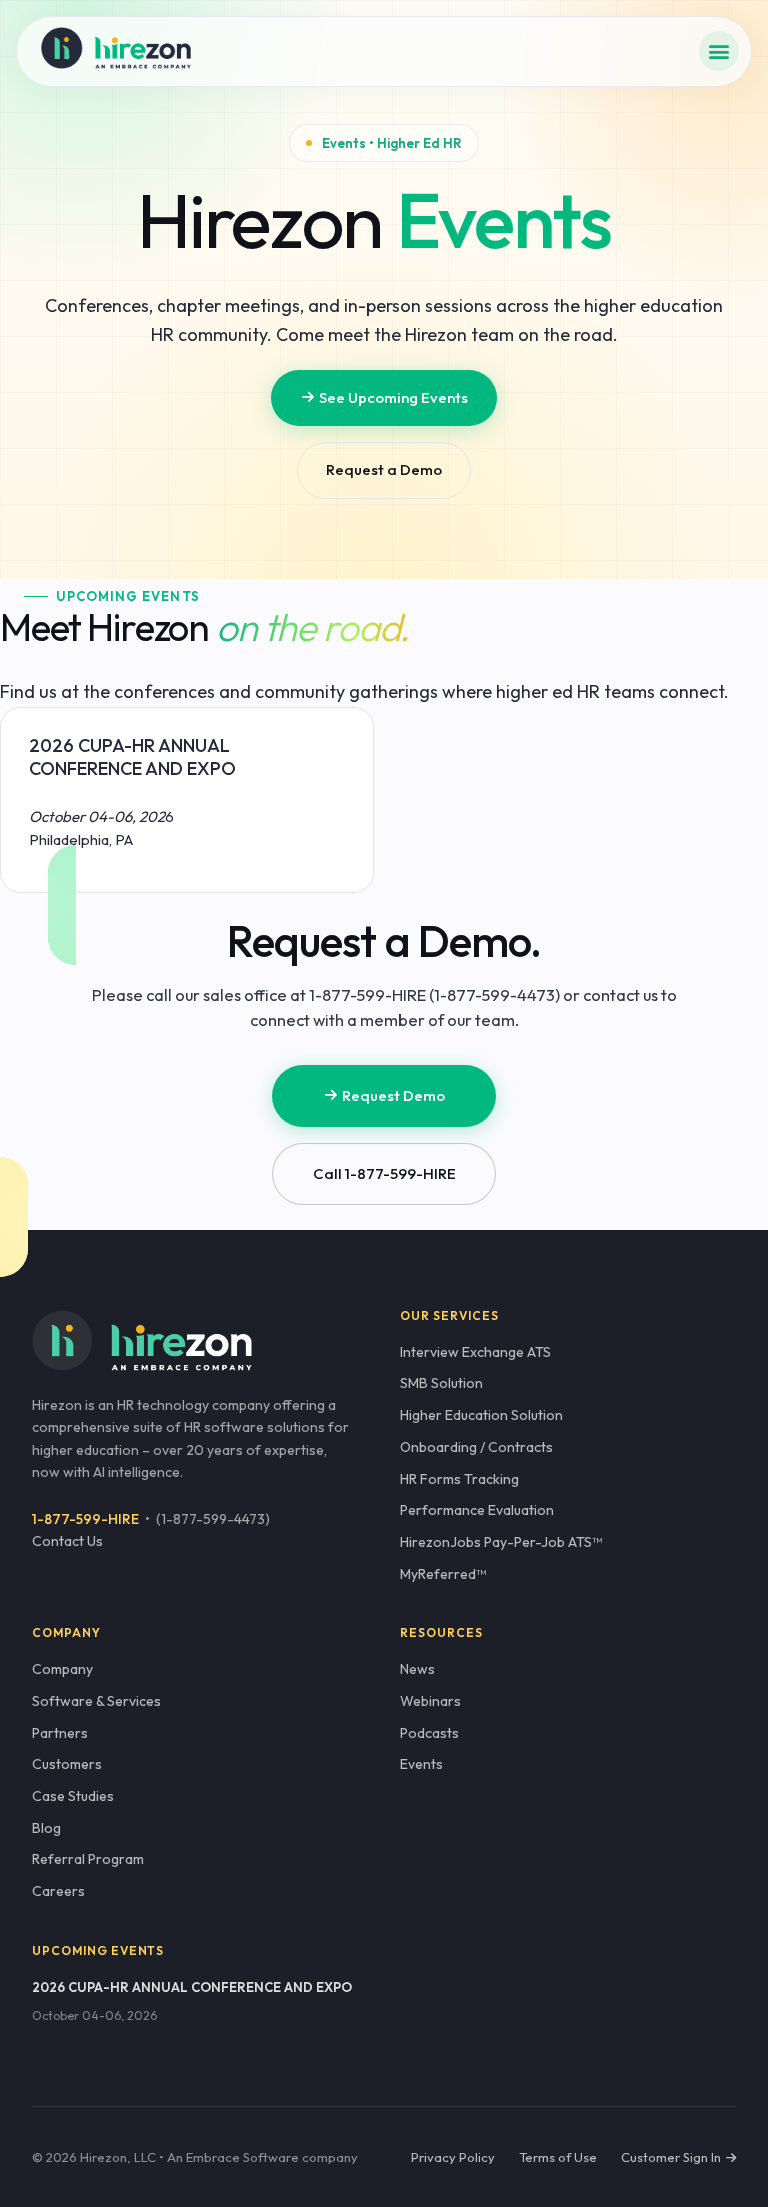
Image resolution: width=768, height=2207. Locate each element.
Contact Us (67, 1541)
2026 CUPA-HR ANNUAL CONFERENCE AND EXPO (192, 1987)
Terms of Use (558, 2157)
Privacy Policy (453, 2157)
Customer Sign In (672, 2157)
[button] (719, 51)
